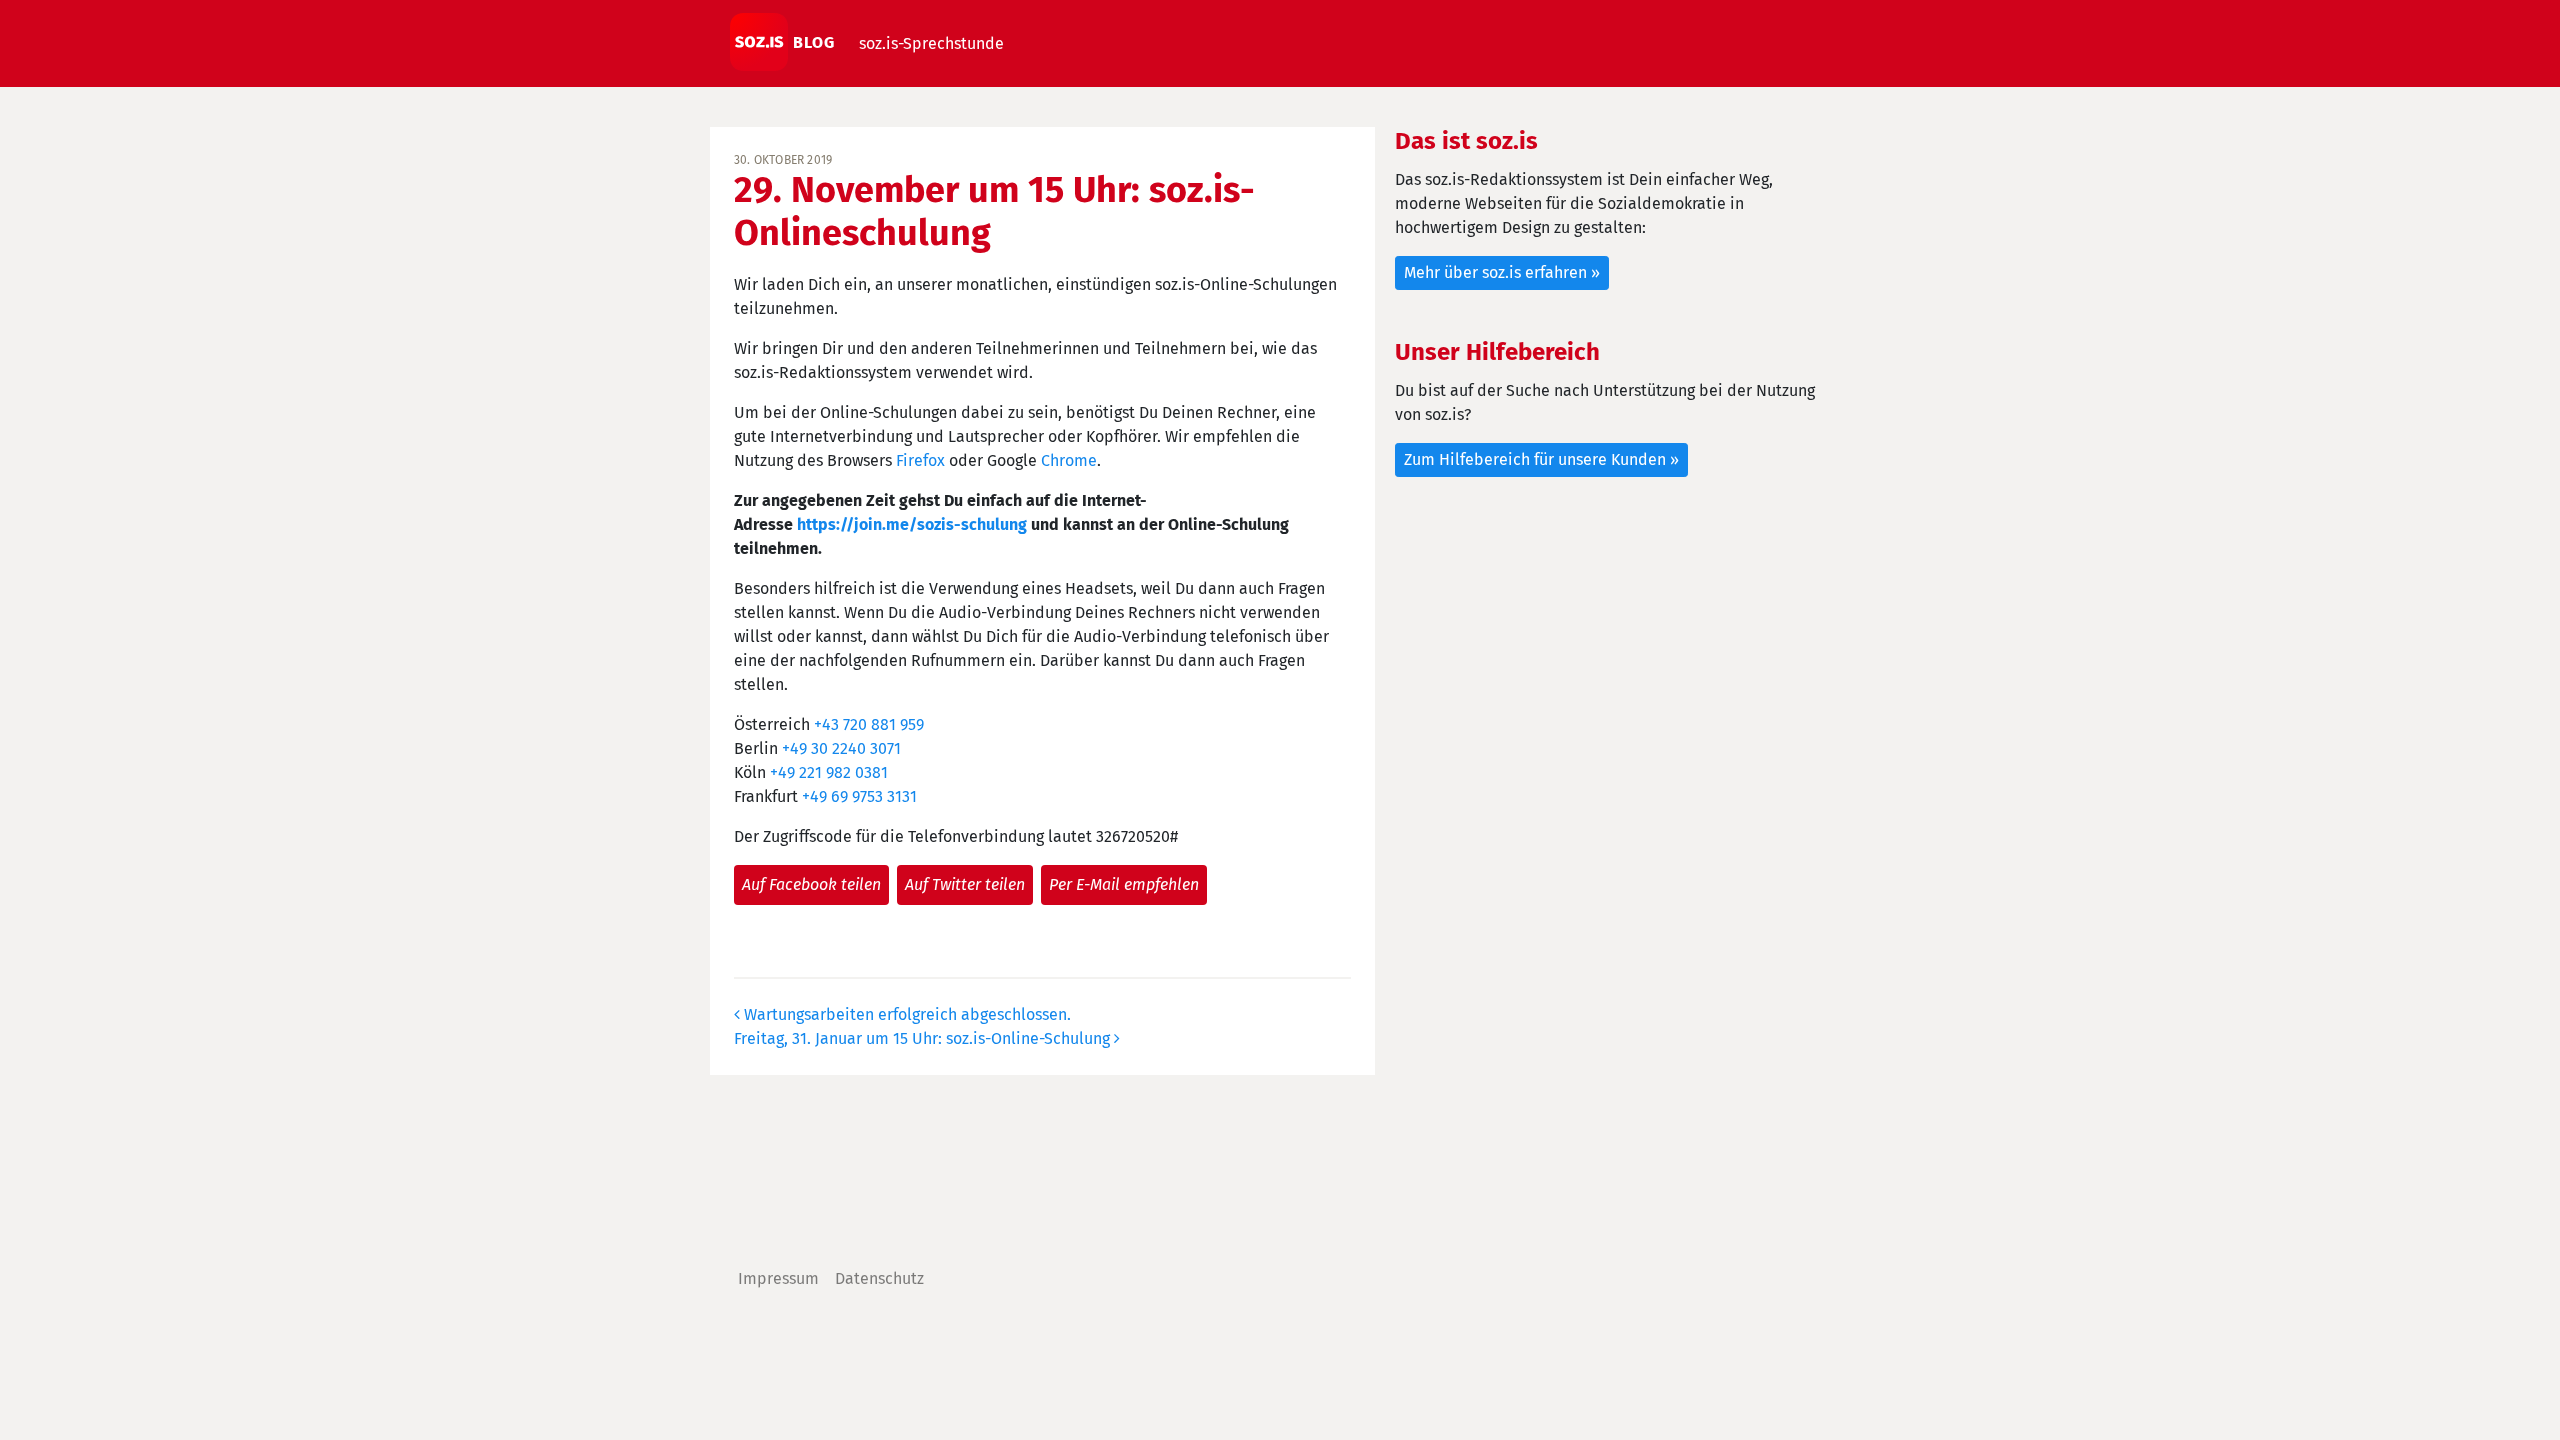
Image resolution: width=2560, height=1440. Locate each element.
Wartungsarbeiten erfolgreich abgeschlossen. (905, 1014)
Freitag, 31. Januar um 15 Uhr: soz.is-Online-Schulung (924, 1038)
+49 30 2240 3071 (841, 748)
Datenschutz (879, 1278)
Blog (811, 42)
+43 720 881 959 (869, 724)
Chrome (1069, 460)
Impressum (778, 1278)
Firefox (920, 460)
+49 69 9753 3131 (859, 796)
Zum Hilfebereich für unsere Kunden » (1541, 459)
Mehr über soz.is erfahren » (1502, 272)
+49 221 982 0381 (829, 772)
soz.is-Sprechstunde (931, 43)
